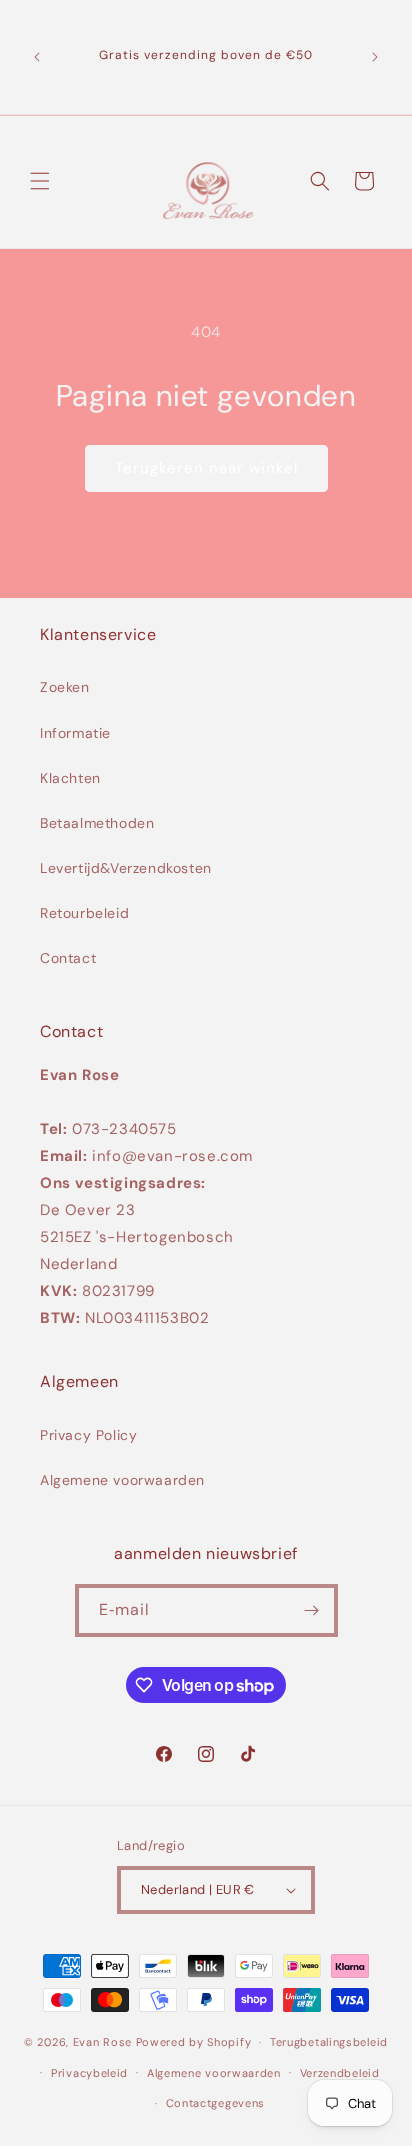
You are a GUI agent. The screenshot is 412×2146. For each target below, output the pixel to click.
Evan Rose (102, 2042)
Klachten (70, 778)
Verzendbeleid (340, 2073)
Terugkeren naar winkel (206, 468)
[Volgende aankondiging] (375, 57)
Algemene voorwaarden (122, 1480)
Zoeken (65, 687)
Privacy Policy (88, 1435)
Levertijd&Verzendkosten (126, 868)
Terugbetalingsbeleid (329, 2042)
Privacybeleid (89, 2073)
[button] (40, 181)
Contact (68, 958)
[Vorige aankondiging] (37, 57)
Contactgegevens (216, 2103)
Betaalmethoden (97, 823)
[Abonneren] (312, 1610)
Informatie (75, 733)
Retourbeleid (84, 913)
